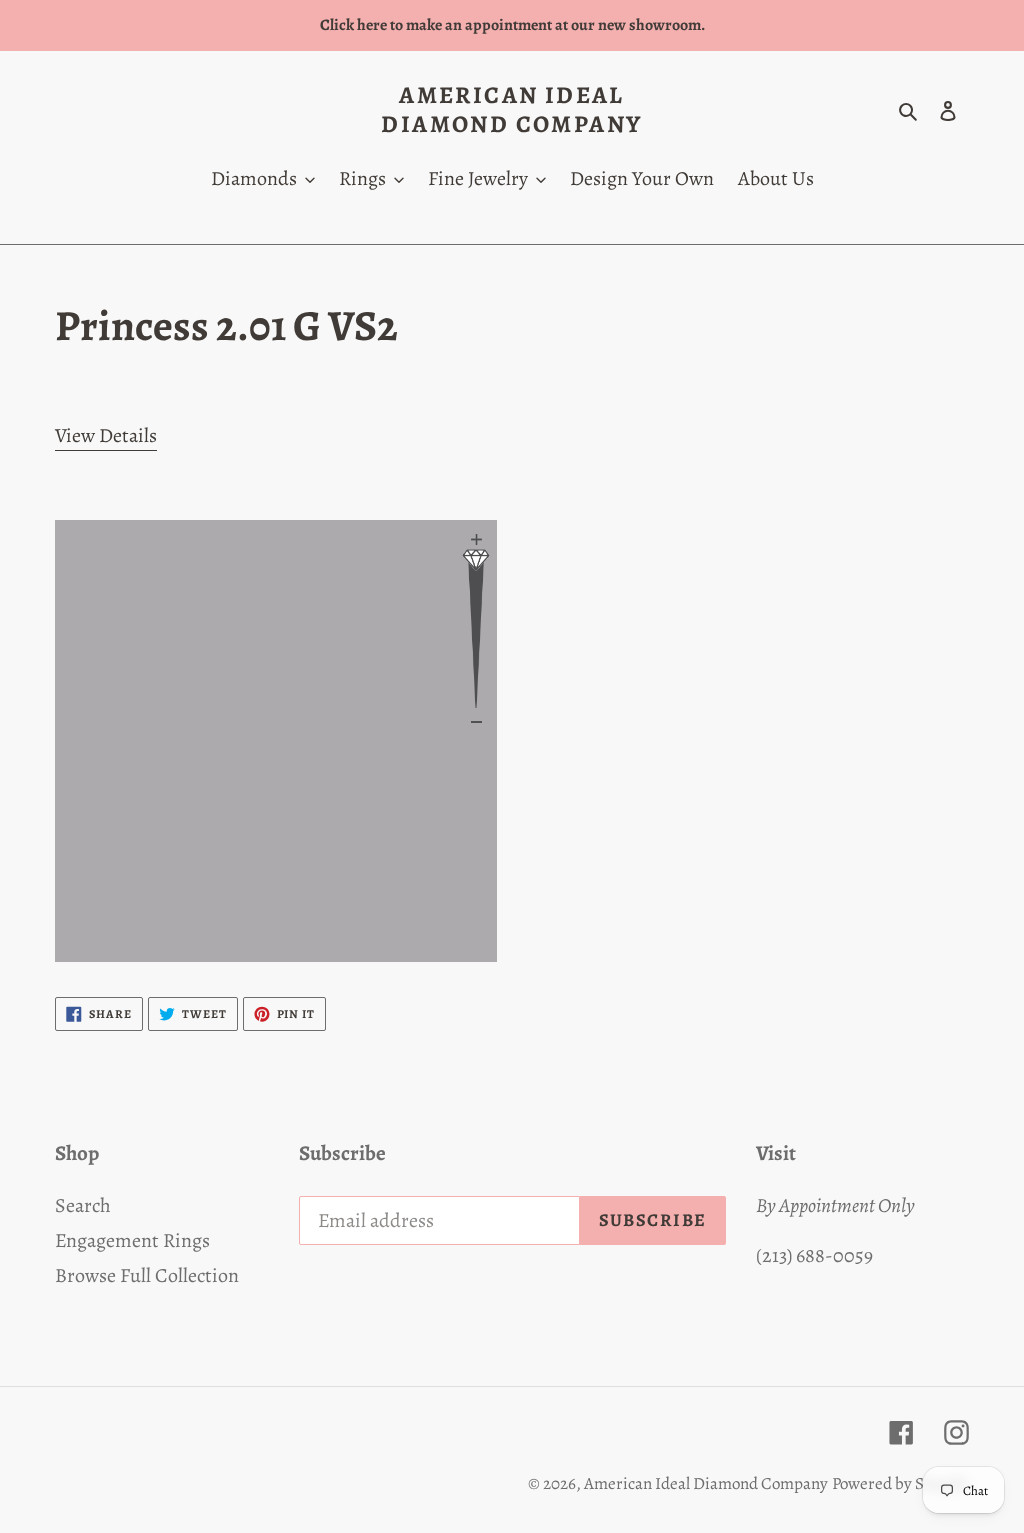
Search (83, 1205)
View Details (106, 435)
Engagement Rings (132, 1240)
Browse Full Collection (147, 1275)
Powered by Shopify (900, 1483)
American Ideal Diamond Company (511, 110)
